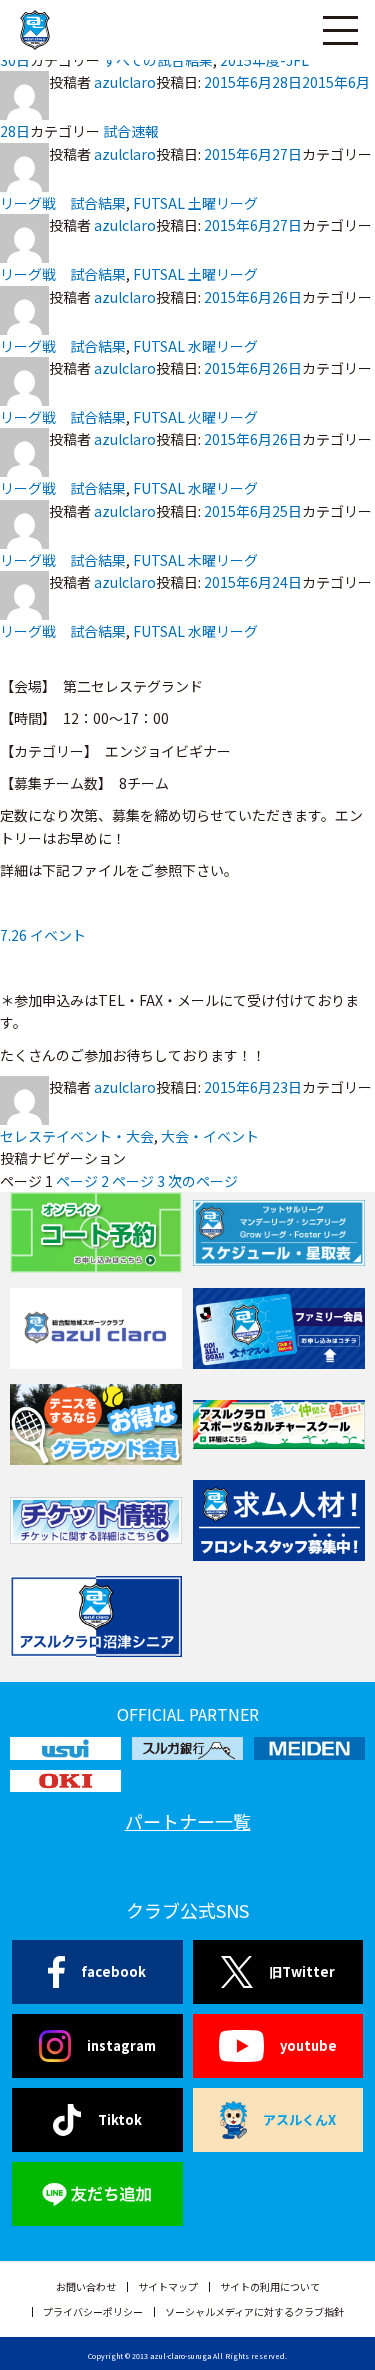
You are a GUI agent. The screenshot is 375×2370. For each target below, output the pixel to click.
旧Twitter (302, 1971)
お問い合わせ (86, 2286)
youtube (308, 2045)
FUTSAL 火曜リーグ (195, 417)
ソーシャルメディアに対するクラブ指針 (254, 2311)
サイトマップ (168, 2286)
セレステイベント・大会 (77, 1136)
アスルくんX (299, 2119)
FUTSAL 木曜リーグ (195, 560)
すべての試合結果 (158, 60)
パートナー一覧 (188, 1821)
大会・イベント (210, 1136)
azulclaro (125, 82)
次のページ (203, 1181)
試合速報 (131, 131)
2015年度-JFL (264, 60)
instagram (121, 2045)
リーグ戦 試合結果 (63, 203)
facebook (113, 1971)
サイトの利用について (270, 2286)
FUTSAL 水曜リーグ (195, 346)
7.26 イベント (43, 935)
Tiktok (120, 2119)
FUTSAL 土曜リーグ (195, 203)
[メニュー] (340, 30)
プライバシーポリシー (93, 2311)
